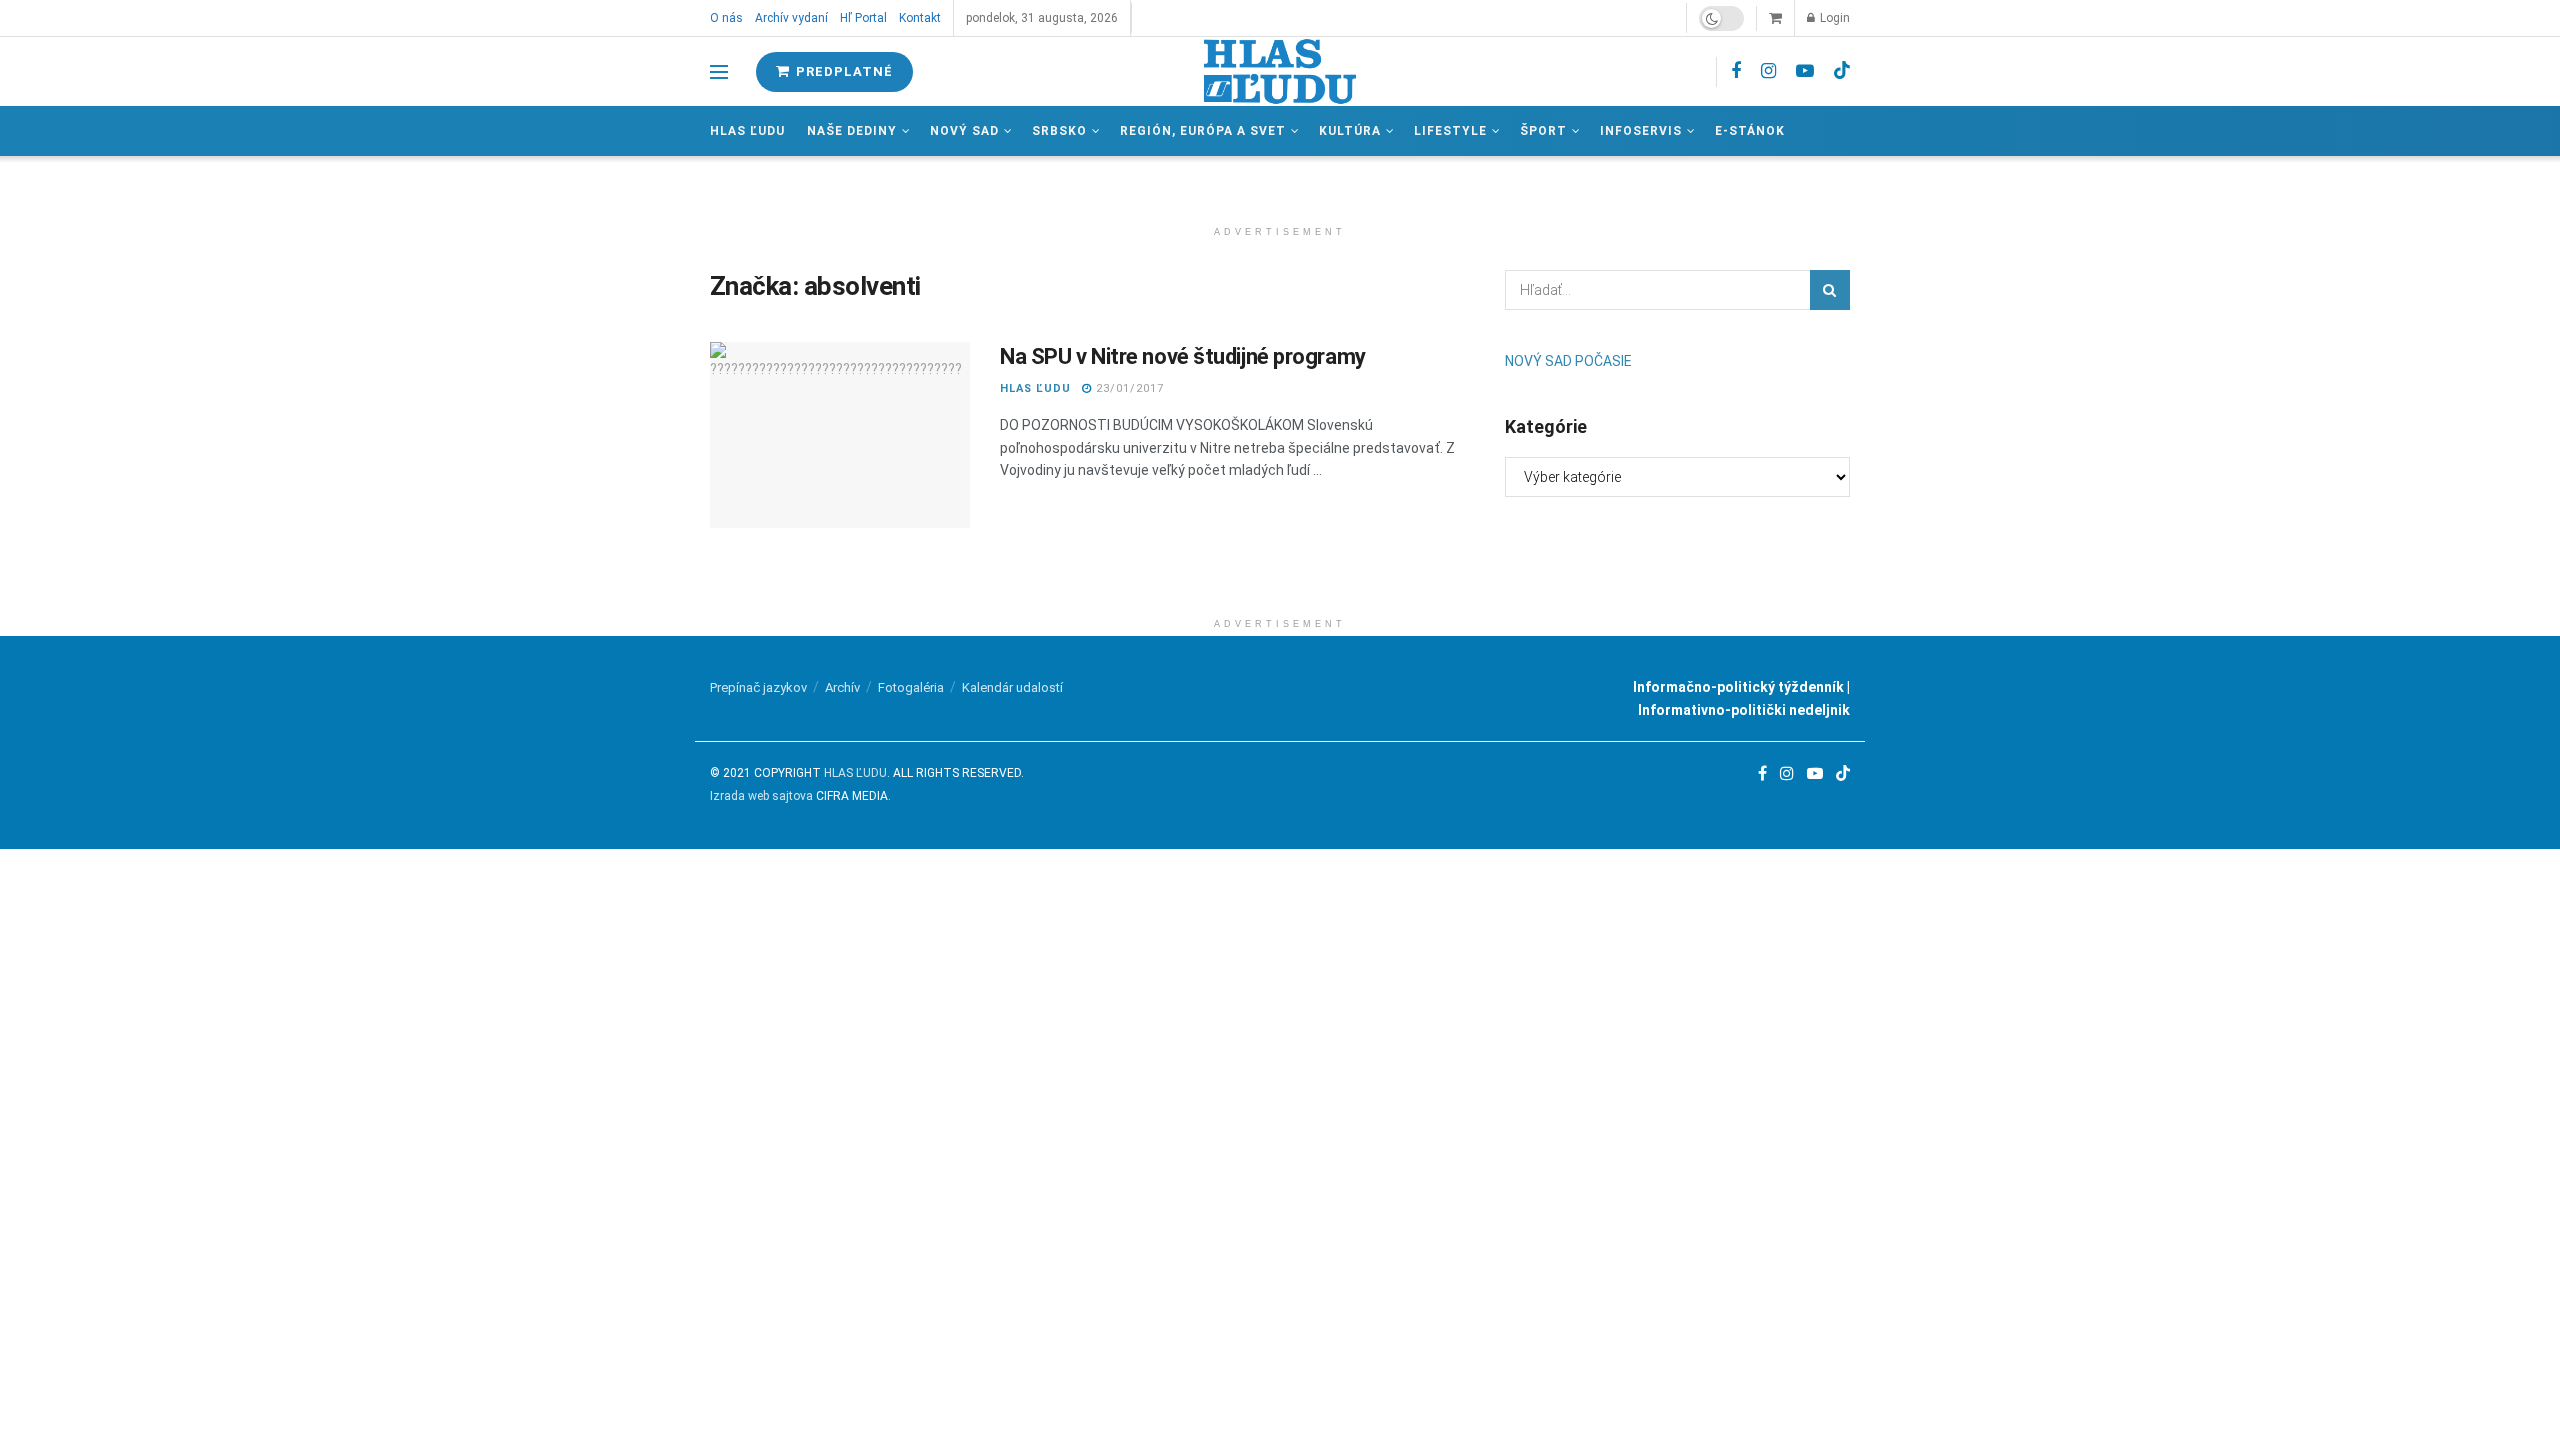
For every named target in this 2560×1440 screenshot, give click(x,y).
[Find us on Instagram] (1768, 71)
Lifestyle (1450, 131)
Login (1833, 18)
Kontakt (920, 18)
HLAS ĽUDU (1035, 388)
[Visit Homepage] (1280, 71)
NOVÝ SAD (964, 131)
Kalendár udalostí (1012, 687)
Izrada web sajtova (761, 796)
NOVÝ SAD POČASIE (1568, 361)
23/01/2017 (1128, 388)
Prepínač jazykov (758, 687)
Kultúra (1350, 131)
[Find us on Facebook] (1736, 71)
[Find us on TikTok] (1842, 71)
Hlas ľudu (747, 131)
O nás (726, 18)
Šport (1543, 131)
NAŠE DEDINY (852, 131)
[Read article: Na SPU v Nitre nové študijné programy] (840, 435)
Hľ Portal (863, 18)
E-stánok (1750, 131)
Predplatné (842, 71)
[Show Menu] (719, 72)
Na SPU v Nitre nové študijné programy (1183, 356)
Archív (842, 687)
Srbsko (1059, 131)
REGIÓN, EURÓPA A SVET (1203, 131)
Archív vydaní (791, 18)
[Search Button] (1830, 290)
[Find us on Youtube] (1805, 71)
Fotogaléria (911, 687)
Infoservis (1641, 131)
